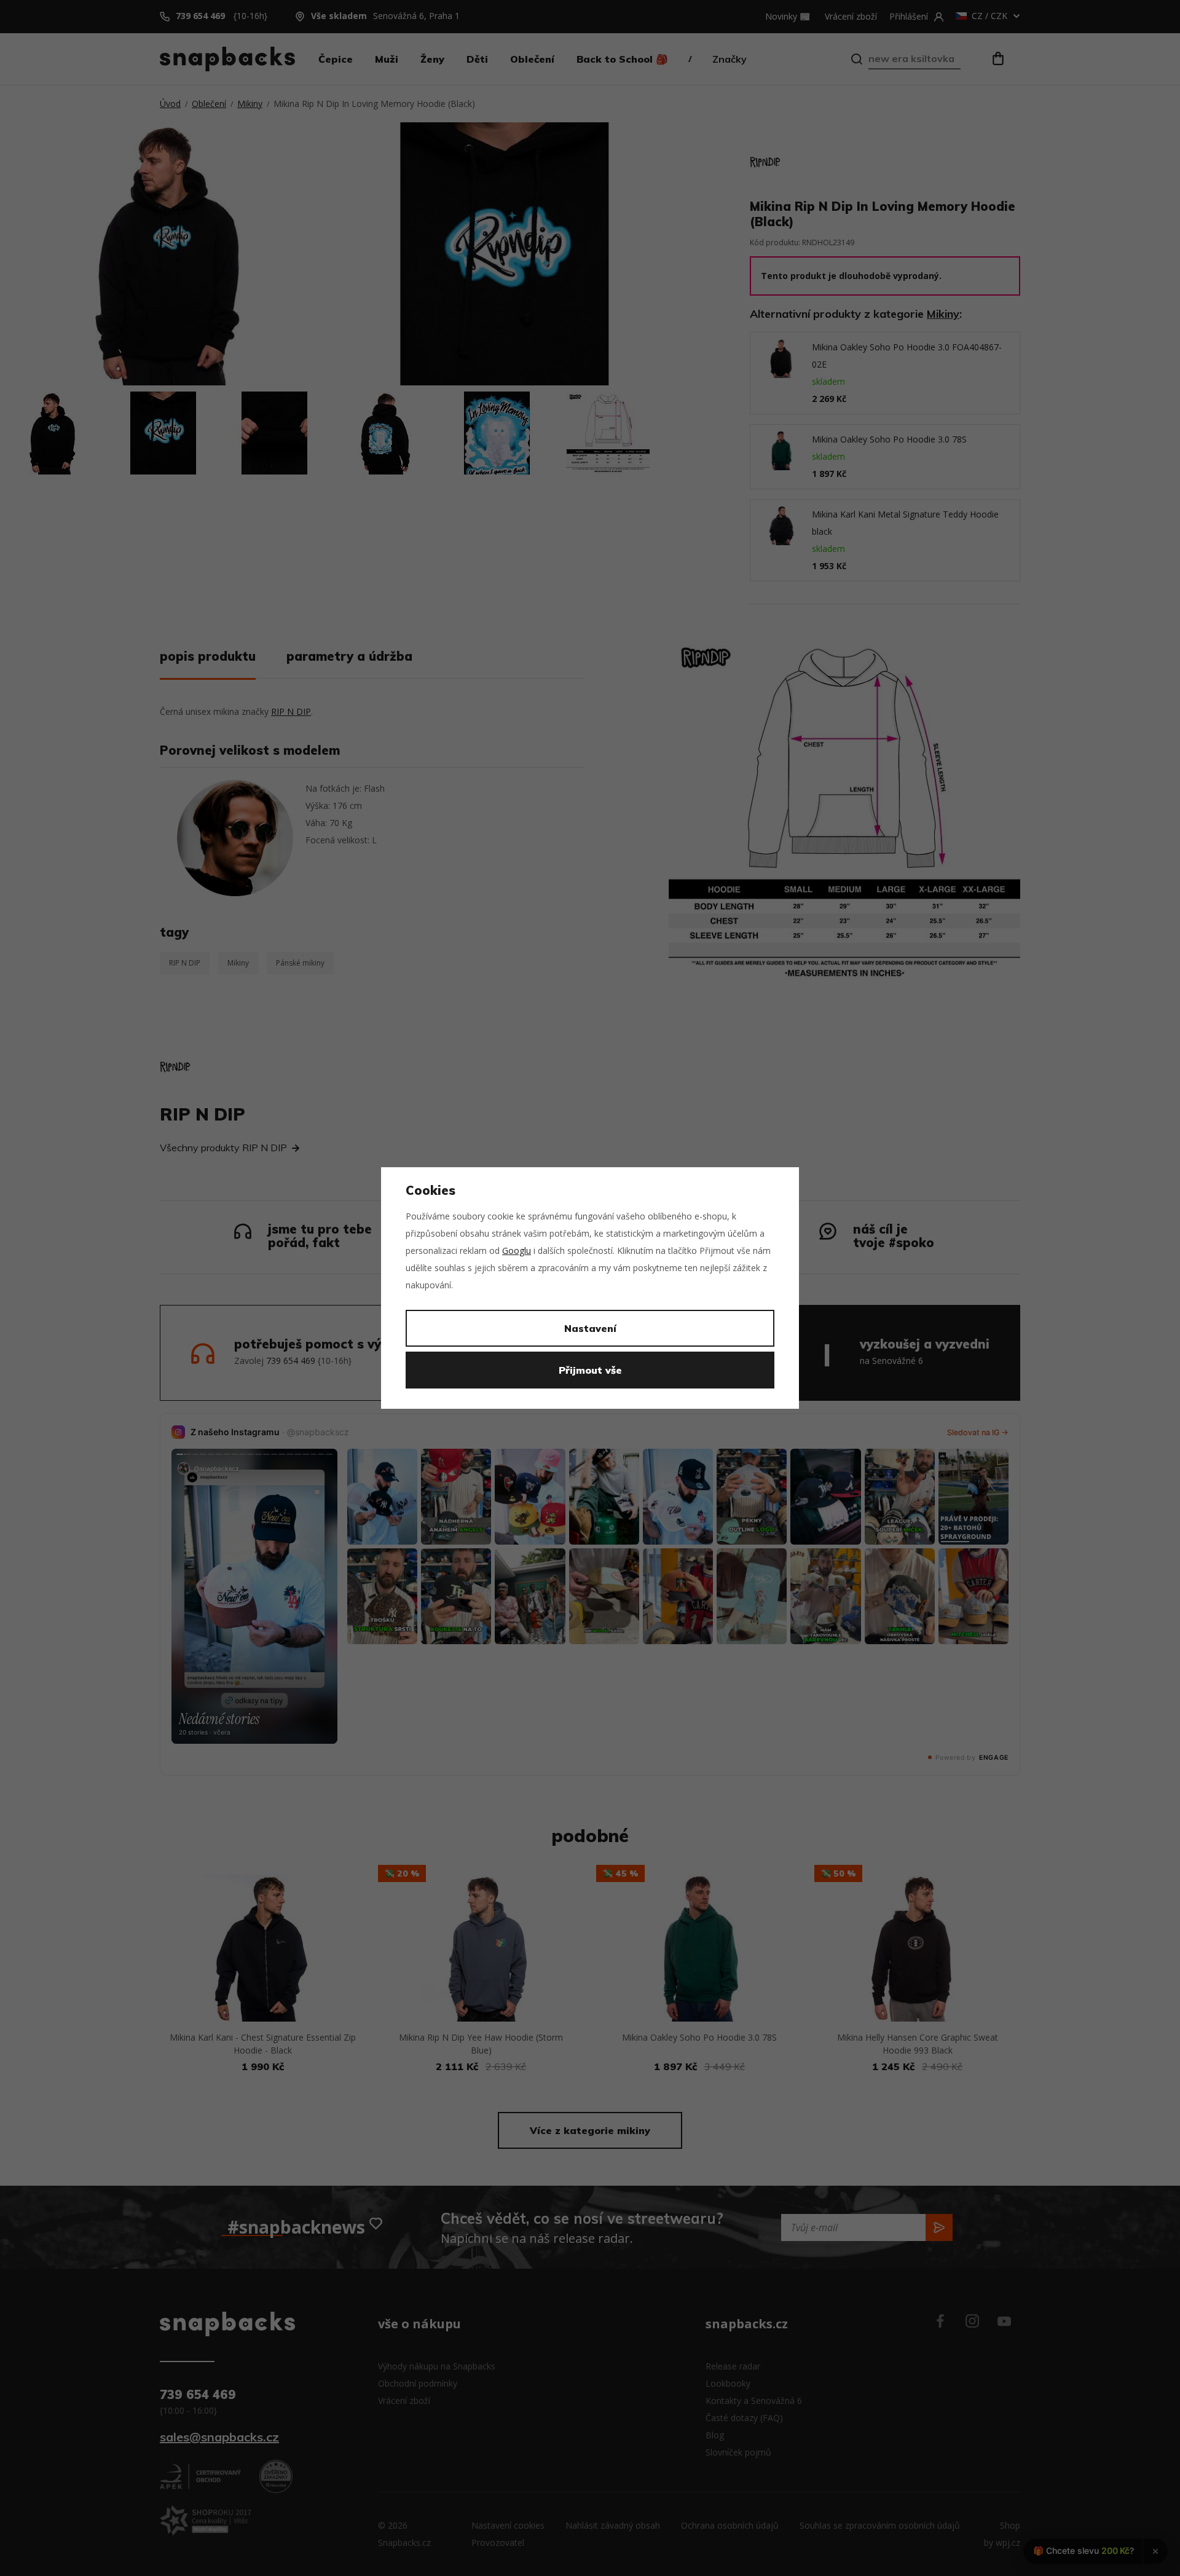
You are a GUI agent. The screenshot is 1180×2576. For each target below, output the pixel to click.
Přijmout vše (590, 1370)
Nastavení (590, 1328)
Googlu (517, 1251)
